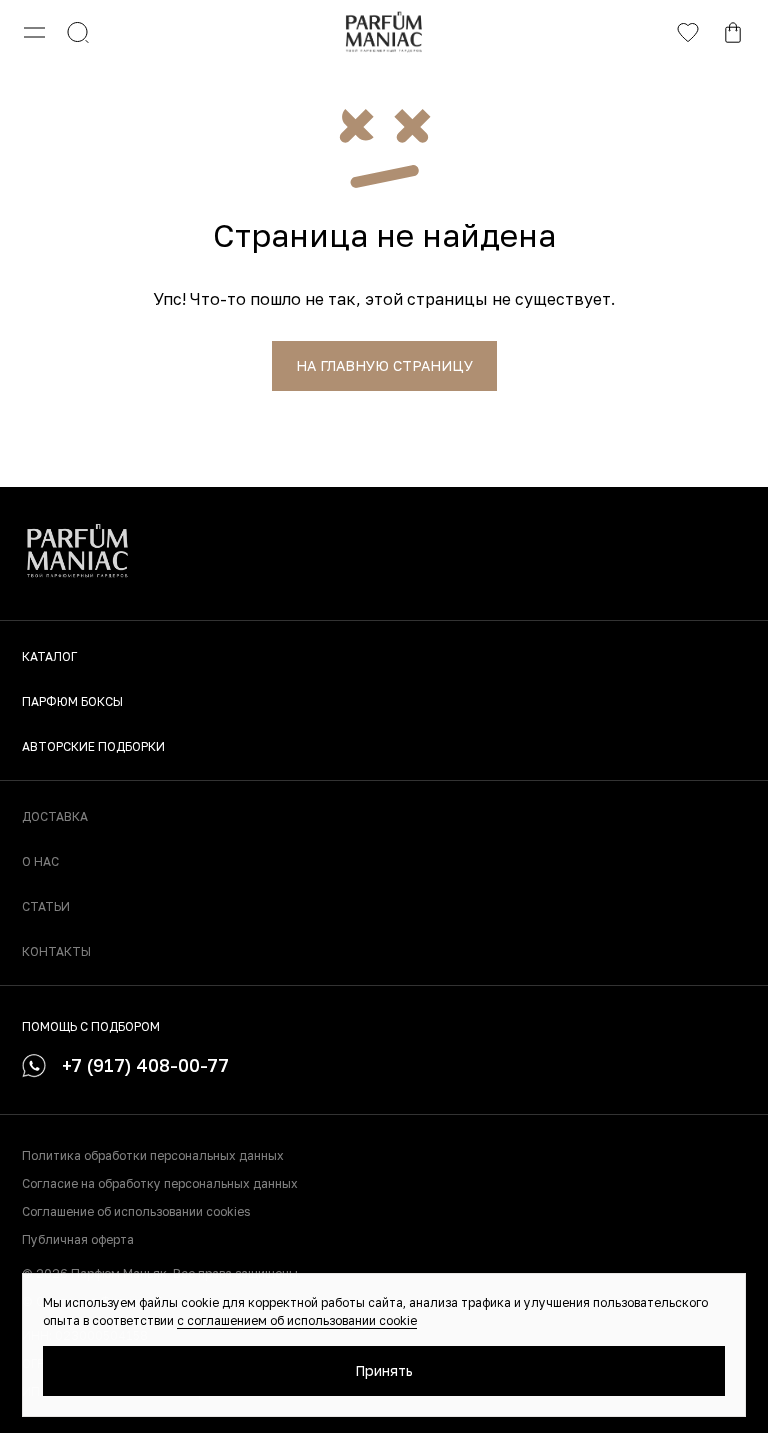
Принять (384, 1370)
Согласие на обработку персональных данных (160, 1183)
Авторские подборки (93, 746)
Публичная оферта (78, 1239)
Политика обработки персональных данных (153, 1155)
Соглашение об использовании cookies (136, 1211)
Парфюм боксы (72, 701)
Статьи (46, 906)
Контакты (56, 951)
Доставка (55, 816)
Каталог (49, 656)
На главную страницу (384, 365)
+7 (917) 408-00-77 (145, 1065)
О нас (40, 861)
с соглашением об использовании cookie (297, 1320)
